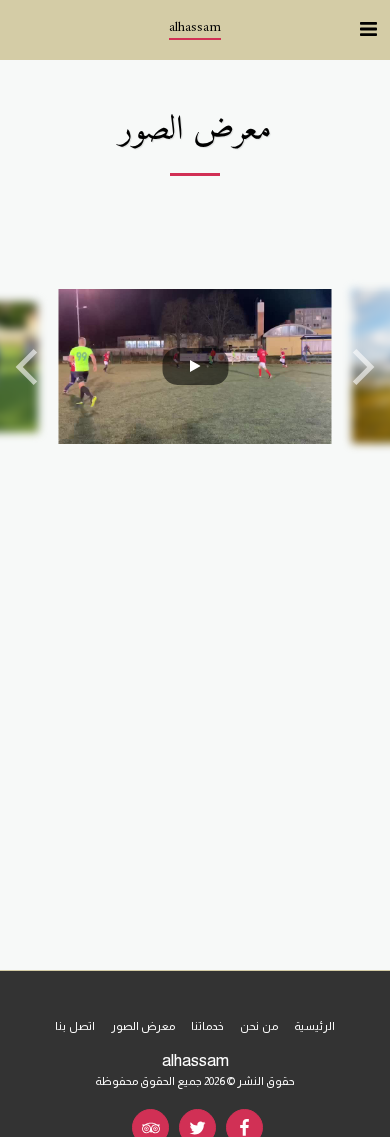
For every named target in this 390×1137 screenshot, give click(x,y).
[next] (360, 367)
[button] (368, 29)
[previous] (30, 367)
